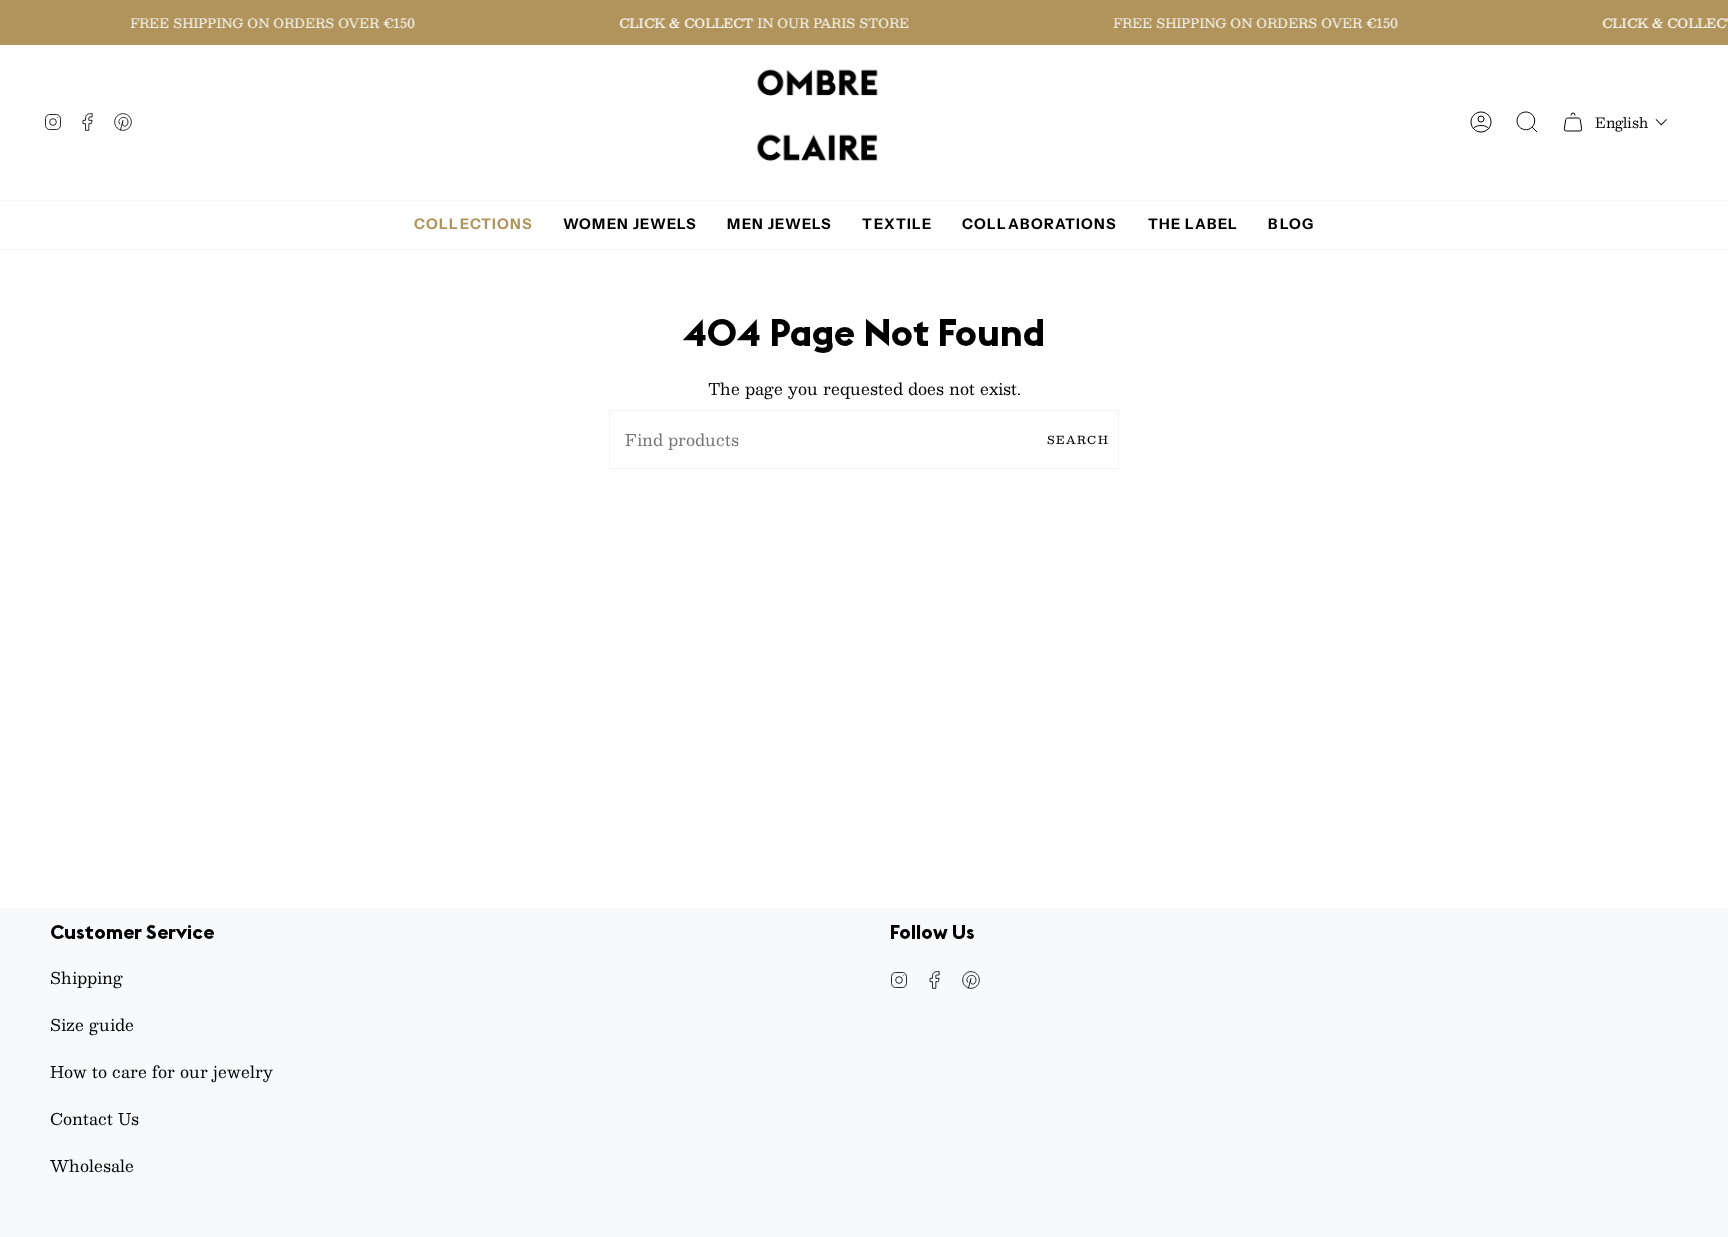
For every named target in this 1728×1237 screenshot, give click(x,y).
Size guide (92, 1024)
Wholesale (92, 1165)
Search (1078, 439)
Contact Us (94, 1118)
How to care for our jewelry (161, 1071)
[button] (1631, 122)
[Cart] (1573, 122)
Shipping (86, 977)
